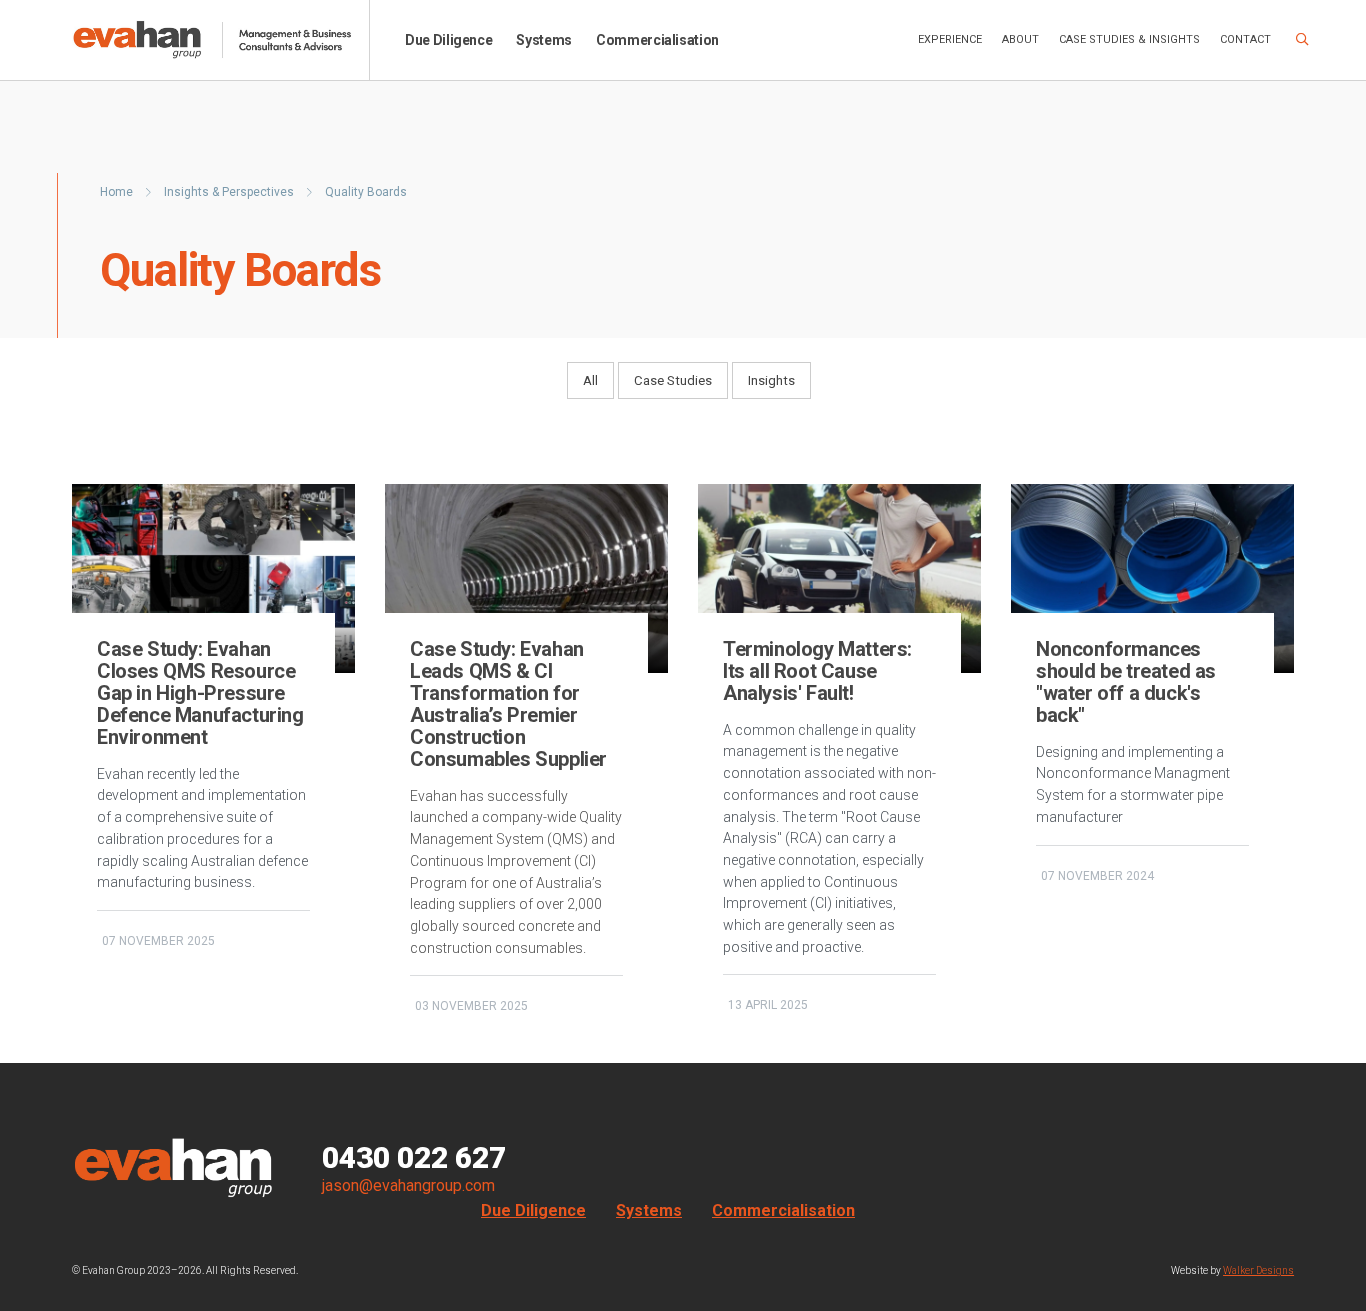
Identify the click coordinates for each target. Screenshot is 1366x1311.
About (1020, 39)
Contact (1245, 39)
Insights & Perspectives (230, 192)
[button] (1302, 40)
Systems (544, 40)
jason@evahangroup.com (408, 1185)
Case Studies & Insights (1129, 39)
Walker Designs (1258, 1270)
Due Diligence (448, 40)
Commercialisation (657, 40)
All (590, 380)
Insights (771, 380)
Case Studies (673, 380)
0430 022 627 (414, 1158)
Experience (950, 39)
